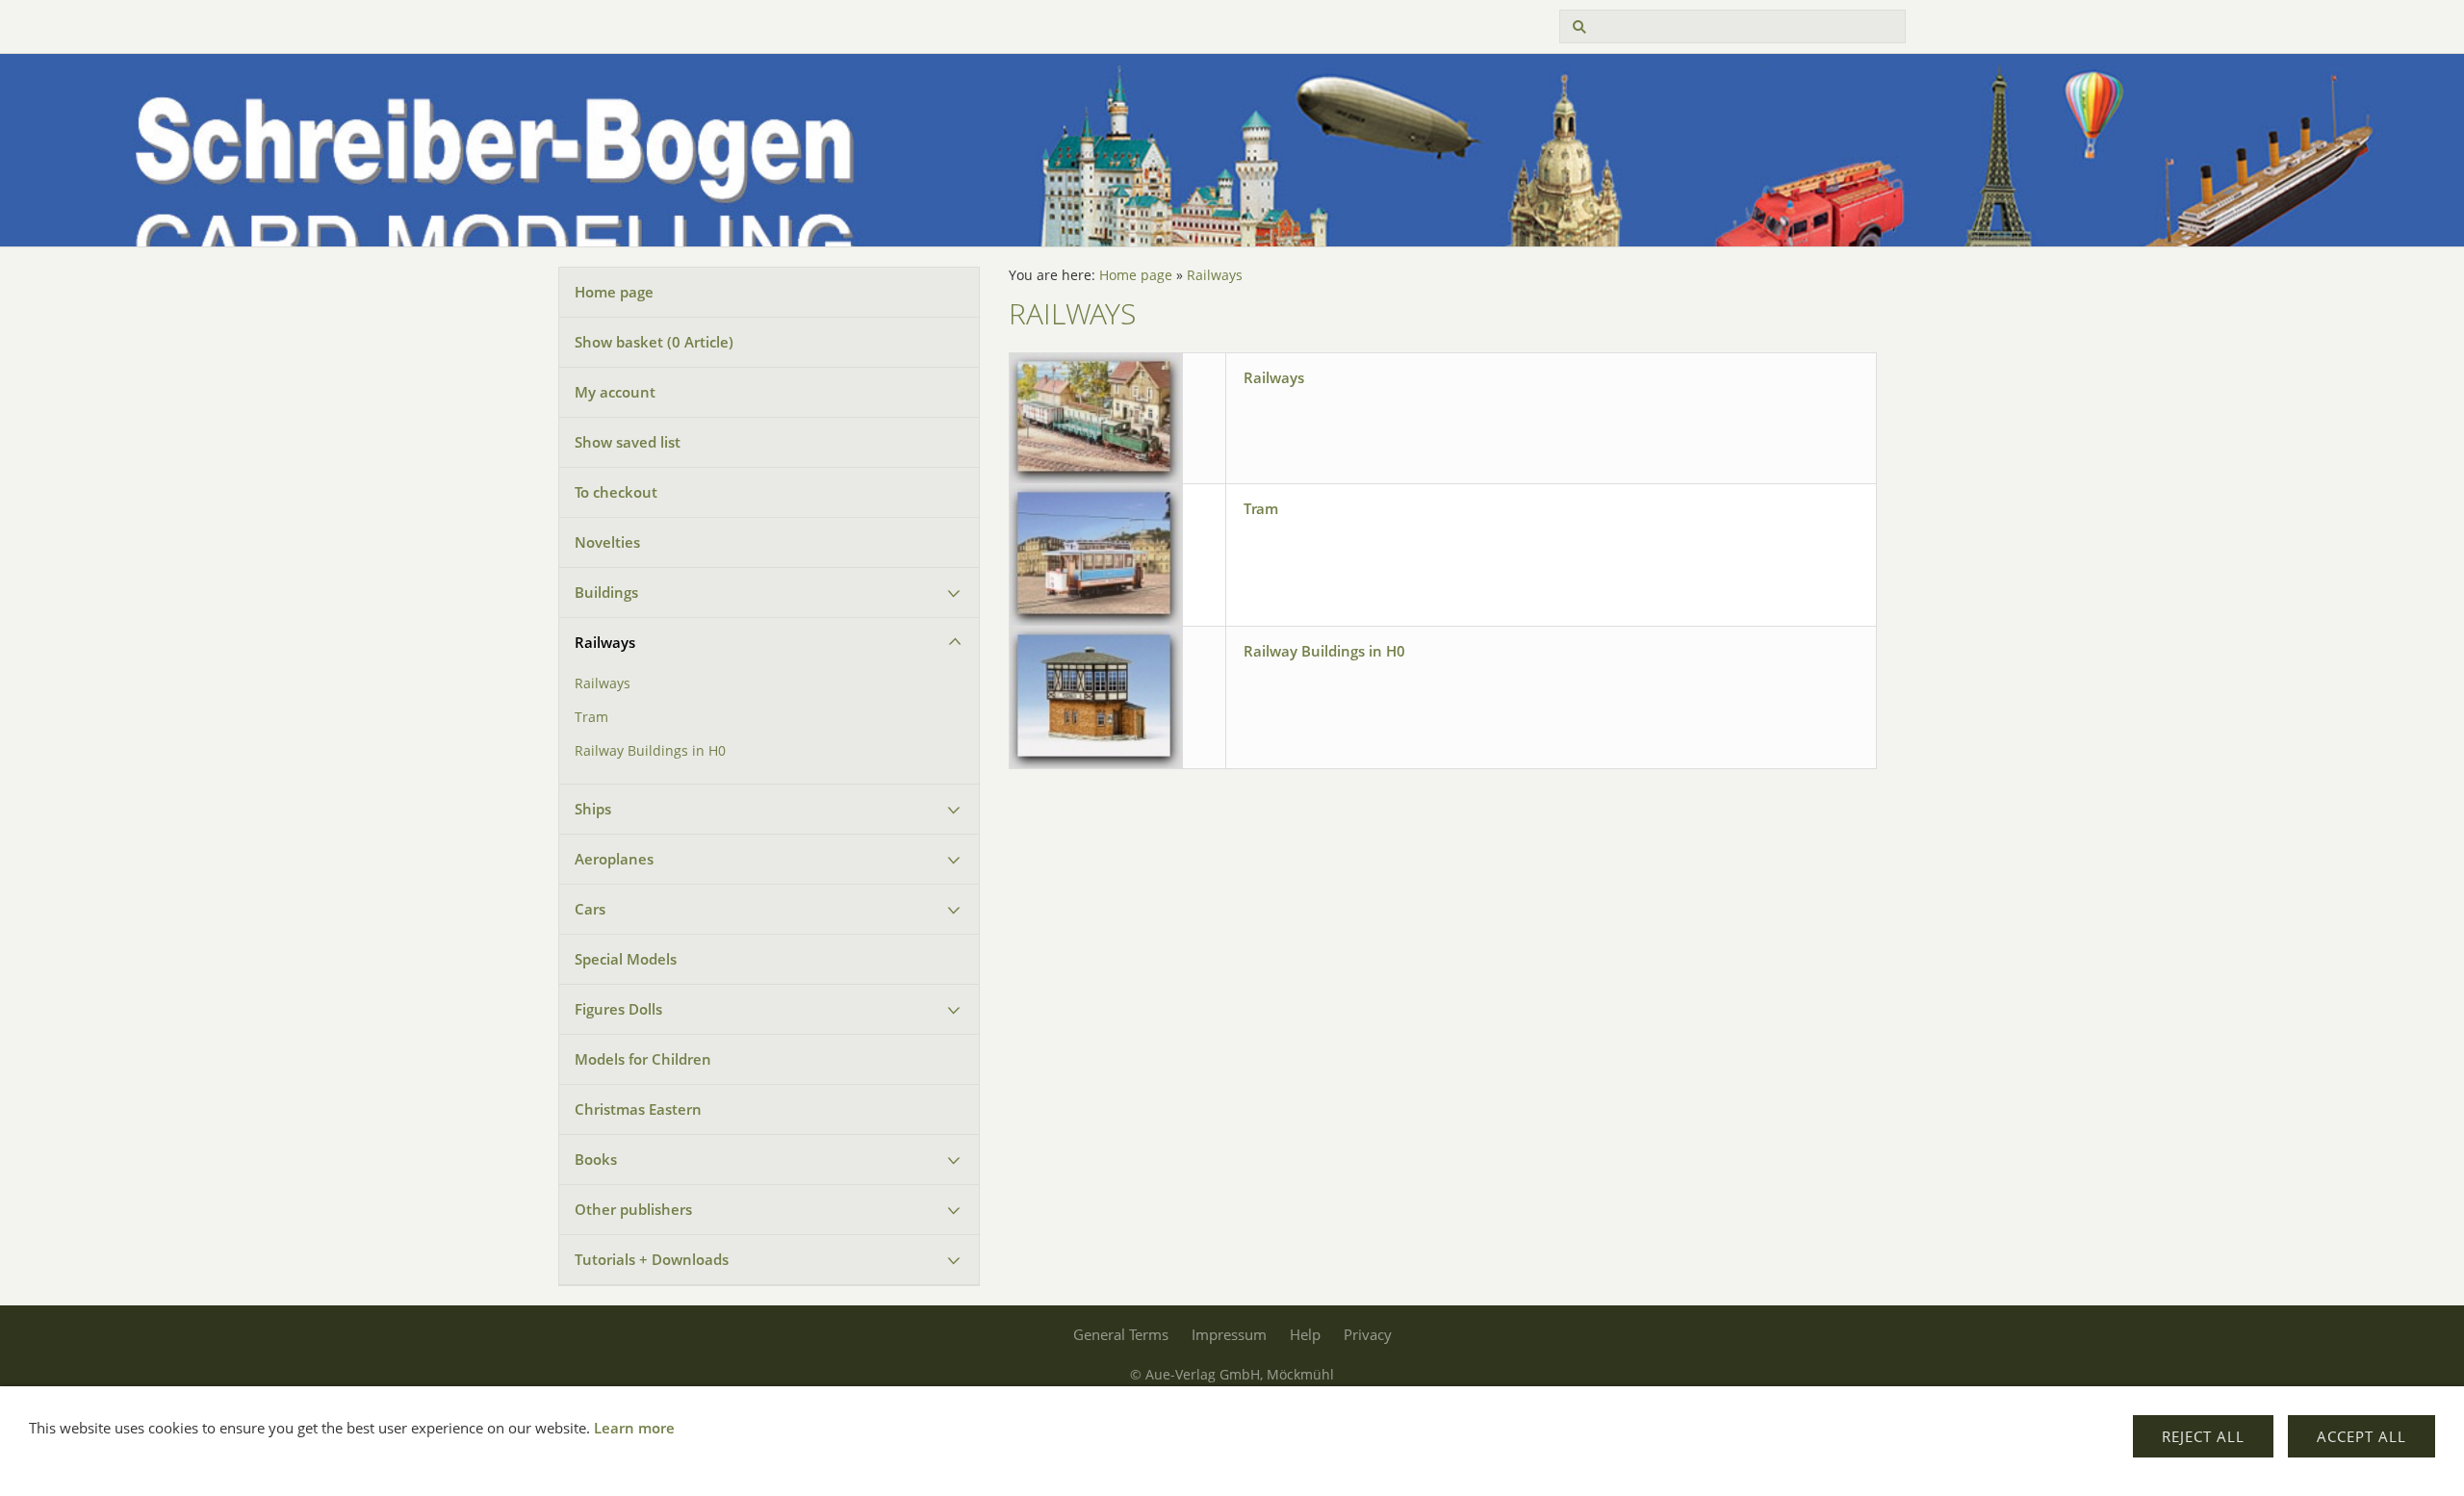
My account (615, 392)
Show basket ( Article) (654, 342)
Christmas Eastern (638, 1109)
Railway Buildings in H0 (650, 751)
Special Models (626, 959)
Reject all (2203, 1436)
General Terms (1121, 1334)
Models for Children (643, 1059)
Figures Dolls (618, 1009)
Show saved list (628, 442)
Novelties (607, 542)
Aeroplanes (614, 859)
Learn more (634, 1428)
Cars (590, 909)
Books (596, 1159)
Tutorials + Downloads (652, 1259)
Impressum (1229, 1334)
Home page (614, 292)
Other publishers (633, 1209)
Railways (605, 642)
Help (1305, 1334)
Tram (591, 717)
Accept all (2361, 1436)
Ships (593, 809)
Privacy (1368, 1334)
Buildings (606, 592)
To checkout (616, 492)
